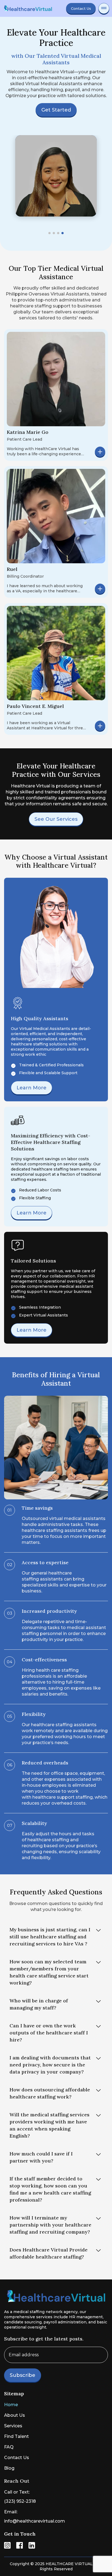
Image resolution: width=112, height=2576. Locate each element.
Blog (9, 2468)
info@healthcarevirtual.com (35, 2521)
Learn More (32, 1088)
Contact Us (81, 8)
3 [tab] (58, 233)
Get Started (56, 110)
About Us (15, 2415)
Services (13, 2426)
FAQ (9, 2447)
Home (11, 2405)
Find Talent (16, 2436)
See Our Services (56, 819)
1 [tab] (49, 233)
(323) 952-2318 (20, 2501)
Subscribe (23, 2375)
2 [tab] (54, 233)
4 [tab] (63, 233)
